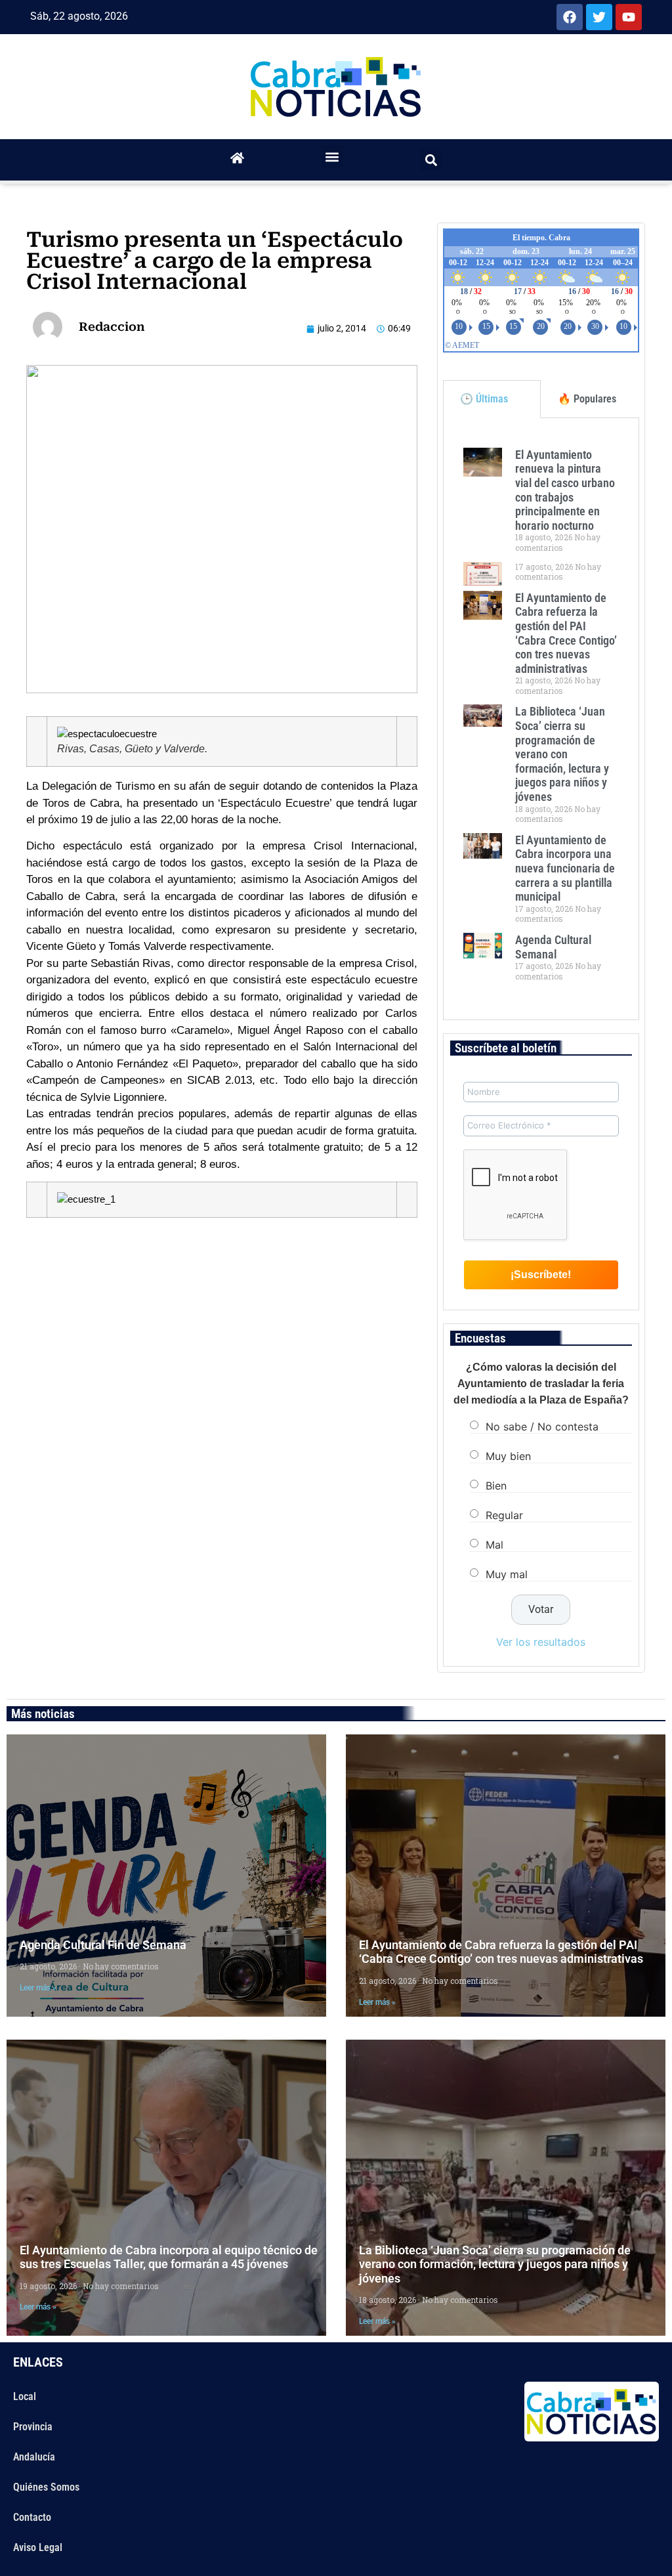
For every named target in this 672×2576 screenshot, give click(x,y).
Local (25, 2396)
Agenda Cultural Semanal (553, 947)
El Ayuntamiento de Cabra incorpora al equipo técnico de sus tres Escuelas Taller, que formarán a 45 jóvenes (169, 2257)
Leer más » (38, 1988)
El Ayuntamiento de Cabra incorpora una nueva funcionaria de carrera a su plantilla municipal (565, 868)
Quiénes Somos (46, 2487)
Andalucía (34, 2457)
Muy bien (508, 1456)
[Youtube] (629, 17)
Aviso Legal (38, 2547)
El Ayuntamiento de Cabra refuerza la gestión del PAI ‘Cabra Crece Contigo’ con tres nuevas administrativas (566, 633)
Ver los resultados (541, 1642)
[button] (332, 157)
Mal (494, 1545)
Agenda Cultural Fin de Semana (103, 1945)
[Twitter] (599, 17)
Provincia (33, 2427)
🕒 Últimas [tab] (484, 399)
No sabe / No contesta (542, 1427)
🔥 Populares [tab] (587, 399)
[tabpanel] (541, 719)
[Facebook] (570, 17)
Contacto (32, 2517)
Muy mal (507, 1574)
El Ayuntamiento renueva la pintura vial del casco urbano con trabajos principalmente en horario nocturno (565, 490)
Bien (496, 1486)
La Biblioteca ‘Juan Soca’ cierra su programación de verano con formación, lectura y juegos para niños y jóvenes (562, 754)
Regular (504, 1515)
